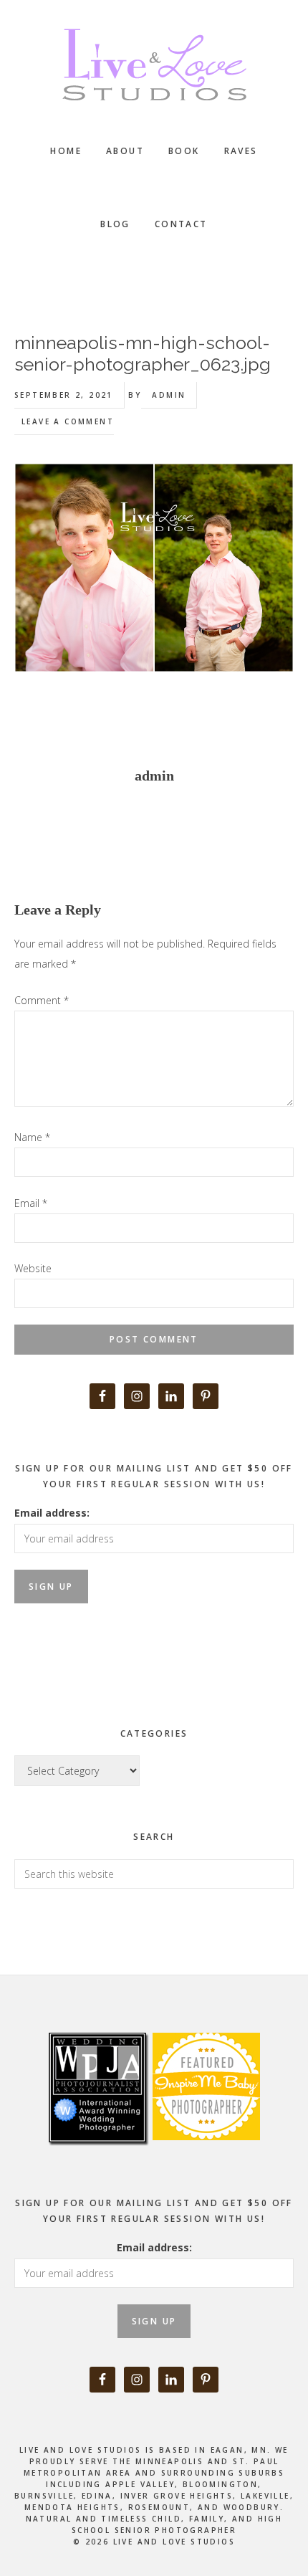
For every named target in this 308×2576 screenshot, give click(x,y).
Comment (42, 1000)
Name (32, 1137)
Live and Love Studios (154, 65)
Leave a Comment (68, 421)
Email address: (52, 1513)
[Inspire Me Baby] (204, 2156)
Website (33, 1268)
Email (31, 1203)
